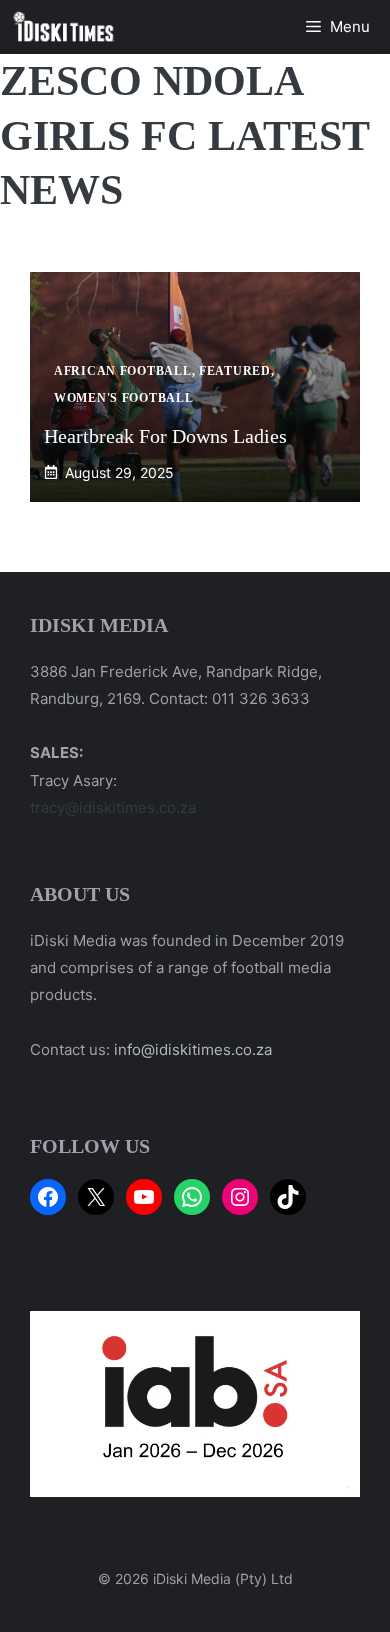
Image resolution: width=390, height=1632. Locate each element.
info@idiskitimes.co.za (193, 1049)
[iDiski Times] (64, 27)
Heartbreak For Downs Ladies (165, 436)
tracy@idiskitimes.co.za (113, 807)
